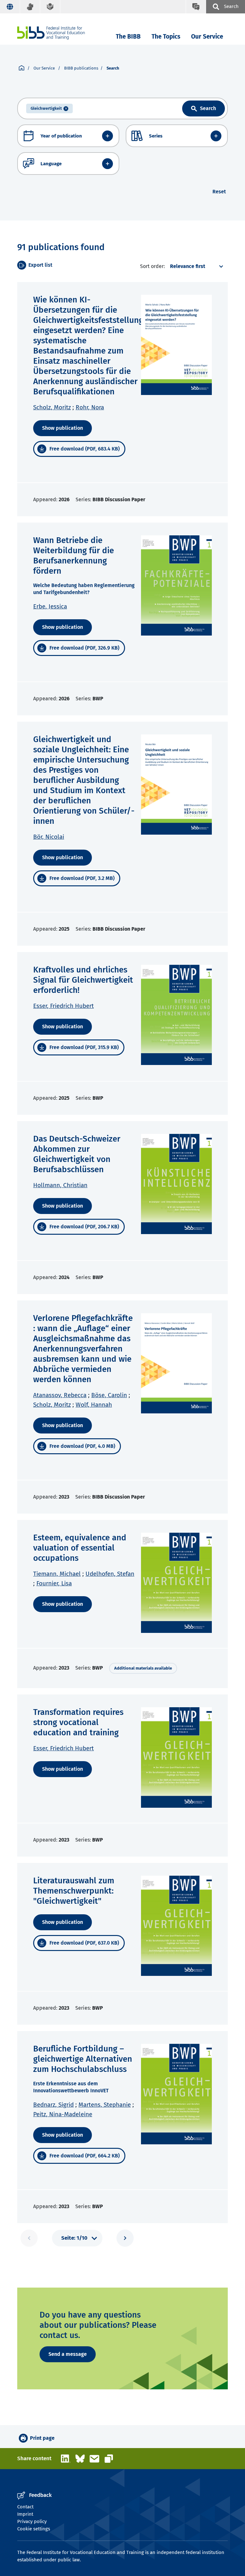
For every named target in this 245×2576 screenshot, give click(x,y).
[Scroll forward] (125, 2238)
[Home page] (22, 68)
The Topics (166, 37)
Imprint (25, 2514)
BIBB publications (81, 68)
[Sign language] (30, 7)
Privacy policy (32, 2521)
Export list (40, 265)
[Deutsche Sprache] (10, 7)
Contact (25, 2507)
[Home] (51, 33)
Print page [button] (42, 2438)
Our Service (207, 37)
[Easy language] (50, 7)
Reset (219, 192)
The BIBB (128, 37)
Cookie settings (34, 2529)
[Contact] (196, 7)
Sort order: (152, 266)
